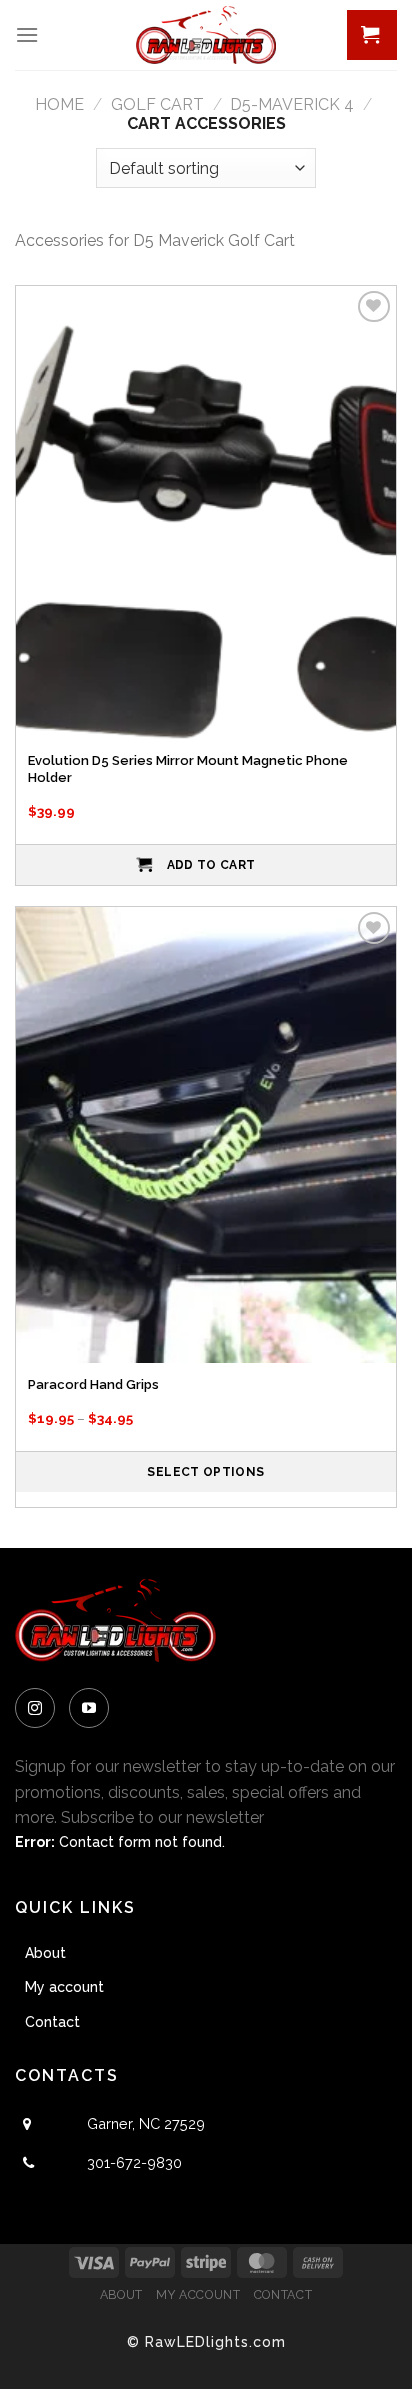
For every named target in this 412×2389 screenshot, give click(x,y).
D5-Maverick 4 (292, 104)
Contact (52, 2022)
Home (59, 104)
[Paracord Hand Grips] (206, 1134)
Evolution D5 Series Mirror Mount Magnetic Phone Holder (188, 769)
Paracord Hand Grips (93, 1384)
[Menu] (27, 34)
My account (64, 1987)
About (45, 1953)
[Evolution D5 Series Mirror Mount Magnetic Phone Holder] (206, 513)
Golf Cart (157, 104)
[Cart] (372, 35)
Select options (205, 1472)
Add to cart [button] (211, 865)
